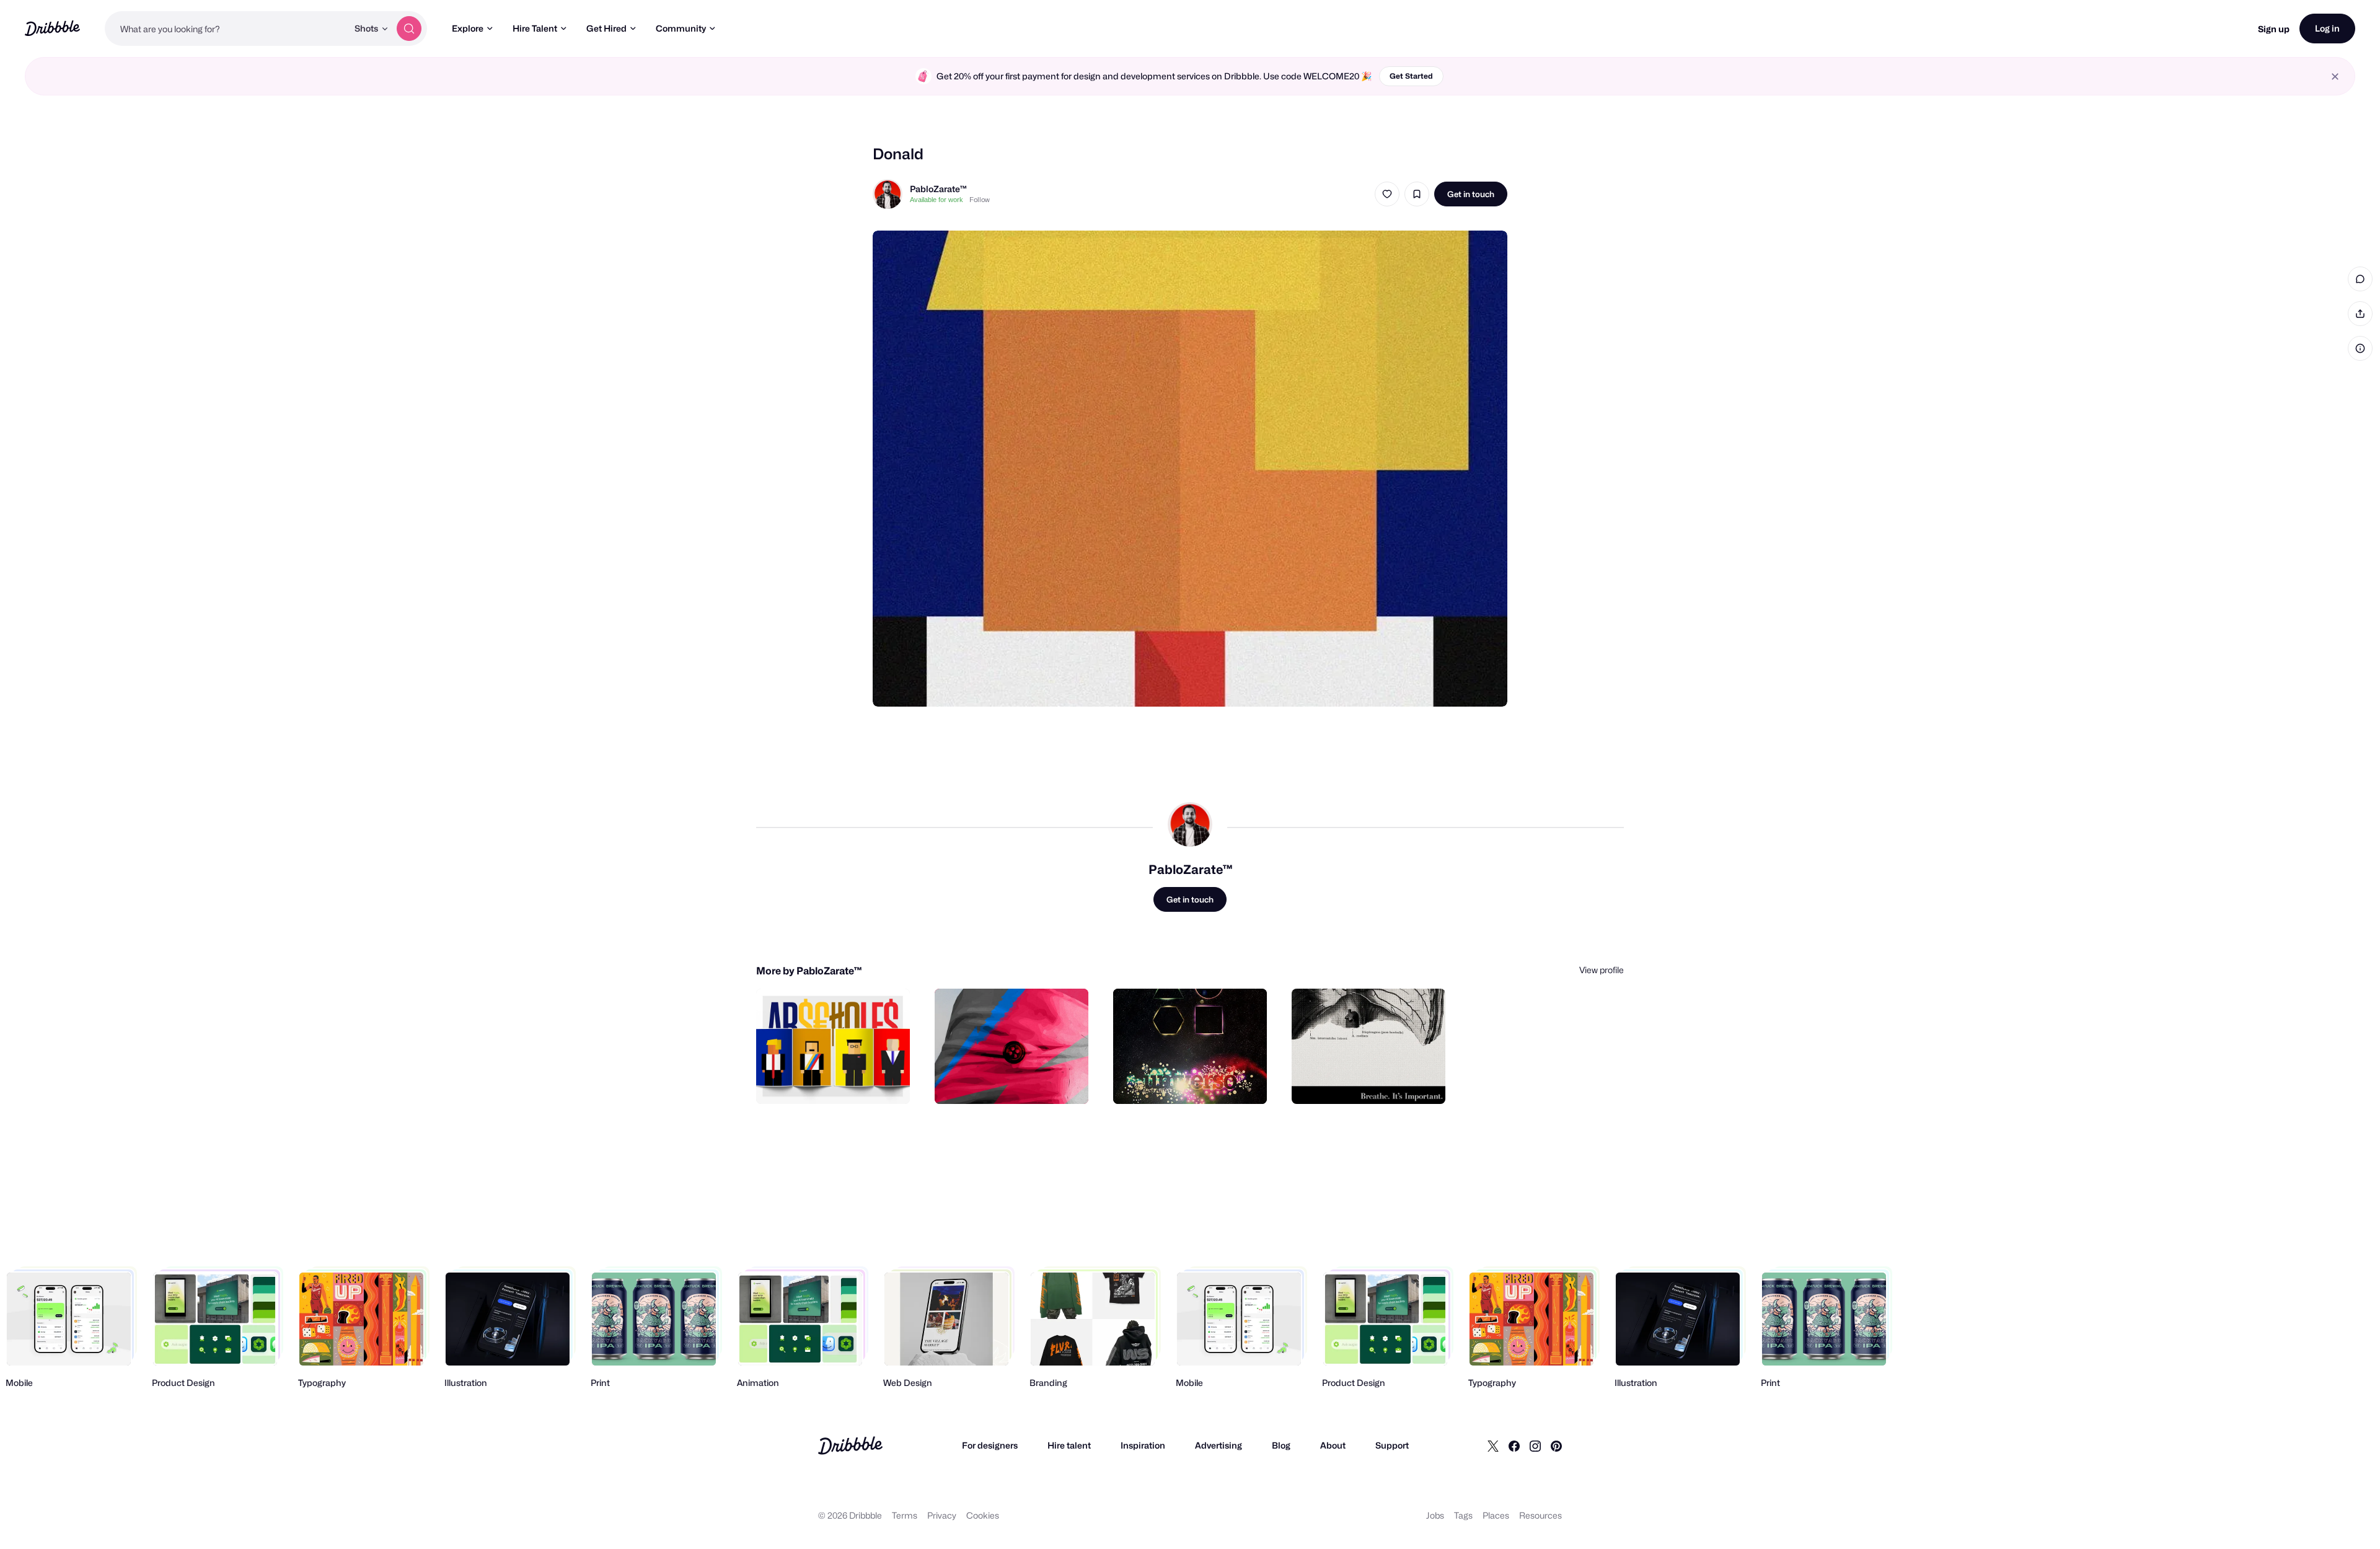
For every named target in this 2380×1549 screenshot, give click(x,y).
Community (681, 28)
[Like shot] (1387, 194)
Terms (905, 1515)
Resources (1540, 1515)
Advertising (1219, 1445)
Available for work (937, 200)
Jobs (1435, 1515)
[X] (1493, 1445)
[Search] (409, 29)
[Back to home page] (52, 28)
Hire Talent (535, 28)
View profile (1602, 970)
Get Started (1411, 76)
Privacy (942, 1515)
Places (1496, 1515)
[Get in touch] (837, 1081)
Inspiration (1143, 1445)
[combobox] (226, 29)
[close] (2335, 77)
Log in (2327, 28)
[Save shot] (1417, 194)
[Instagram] (1535, 1445)
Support (1392, 1445)
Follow (980, 200)
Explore (468, 28)
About (1333, 1445)
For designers (990, 1445)
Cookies (983, 1515)
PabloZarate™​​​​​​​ (938, 189)
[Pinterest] (1556, 1445)
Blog (1281, 1445)
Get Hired (606, 28)
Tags (1463, 1515)
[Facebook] (1514, 1445)
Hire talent (1069, 1445)
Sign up (2274, 29)
